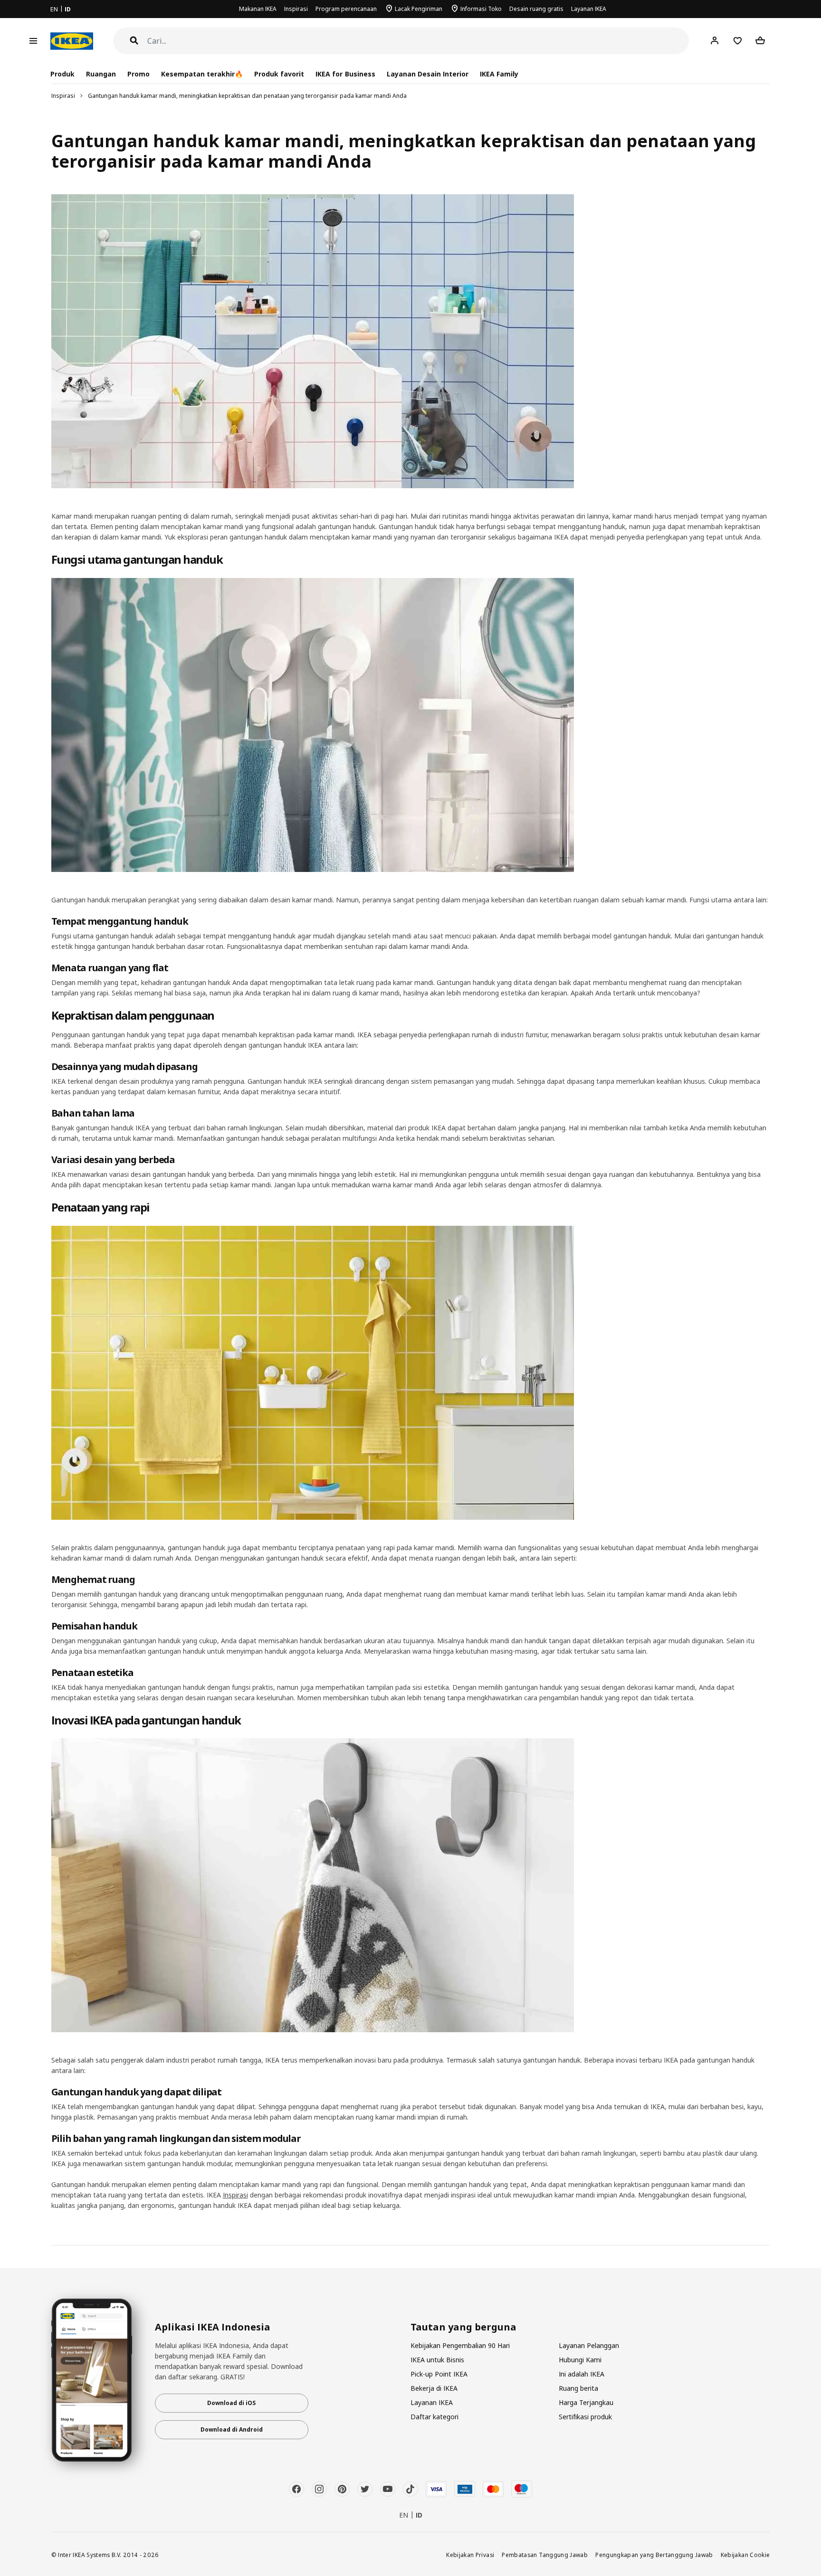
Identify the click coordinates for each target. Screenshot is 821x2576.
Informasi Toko (481, 9)
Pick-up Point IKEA (439, 2374)
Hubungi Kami (580, 2360)
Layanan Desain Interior (428, 74)
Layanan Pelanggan (589, 2345)
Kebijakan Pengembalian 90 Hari (460, 2345)
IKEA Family (499, 74)
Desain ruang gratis (536, 9)
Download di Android (232, 2429)
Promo (138, 74)
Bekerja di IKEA (434, 2388)
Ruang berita (578, 2388)
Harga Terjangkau (586, 2402)
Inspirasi (296, 9)
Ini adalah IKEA (582, 2374)
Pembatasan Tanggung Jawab (545, 2555)
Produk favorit (279, 74)
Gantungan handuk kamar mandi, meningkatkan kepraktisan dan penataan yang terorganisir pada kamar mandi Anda (247, 96)
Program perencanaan (346, 9)
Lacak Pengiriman (419, 9)
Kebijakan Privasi (470, 2555)
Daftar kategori (434, 2417)
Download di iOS (231, 2403)
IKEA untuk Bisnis (437, 2360)
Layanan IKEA (589, 9)
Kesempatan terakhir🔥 (202, 74)
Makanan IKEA (258, 9)
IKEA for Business (345, 74)
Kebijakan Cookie (745, 2555)
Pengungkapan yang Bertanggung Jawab (654, 2555)
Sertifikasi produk (585, 2417)
